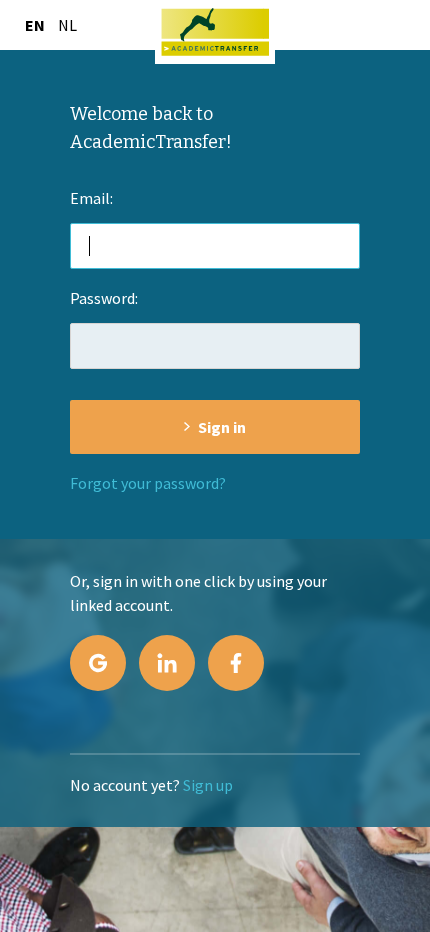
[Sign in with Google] (98, 663)
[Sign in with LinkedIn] (167, 663)
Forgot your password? (148, 483)
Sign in (222, 427)
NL (67, 25)
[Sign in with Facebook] (236, 663)
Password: (104, 298)
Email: (91, 198)
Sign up (208, 785)
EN (35, 25)
